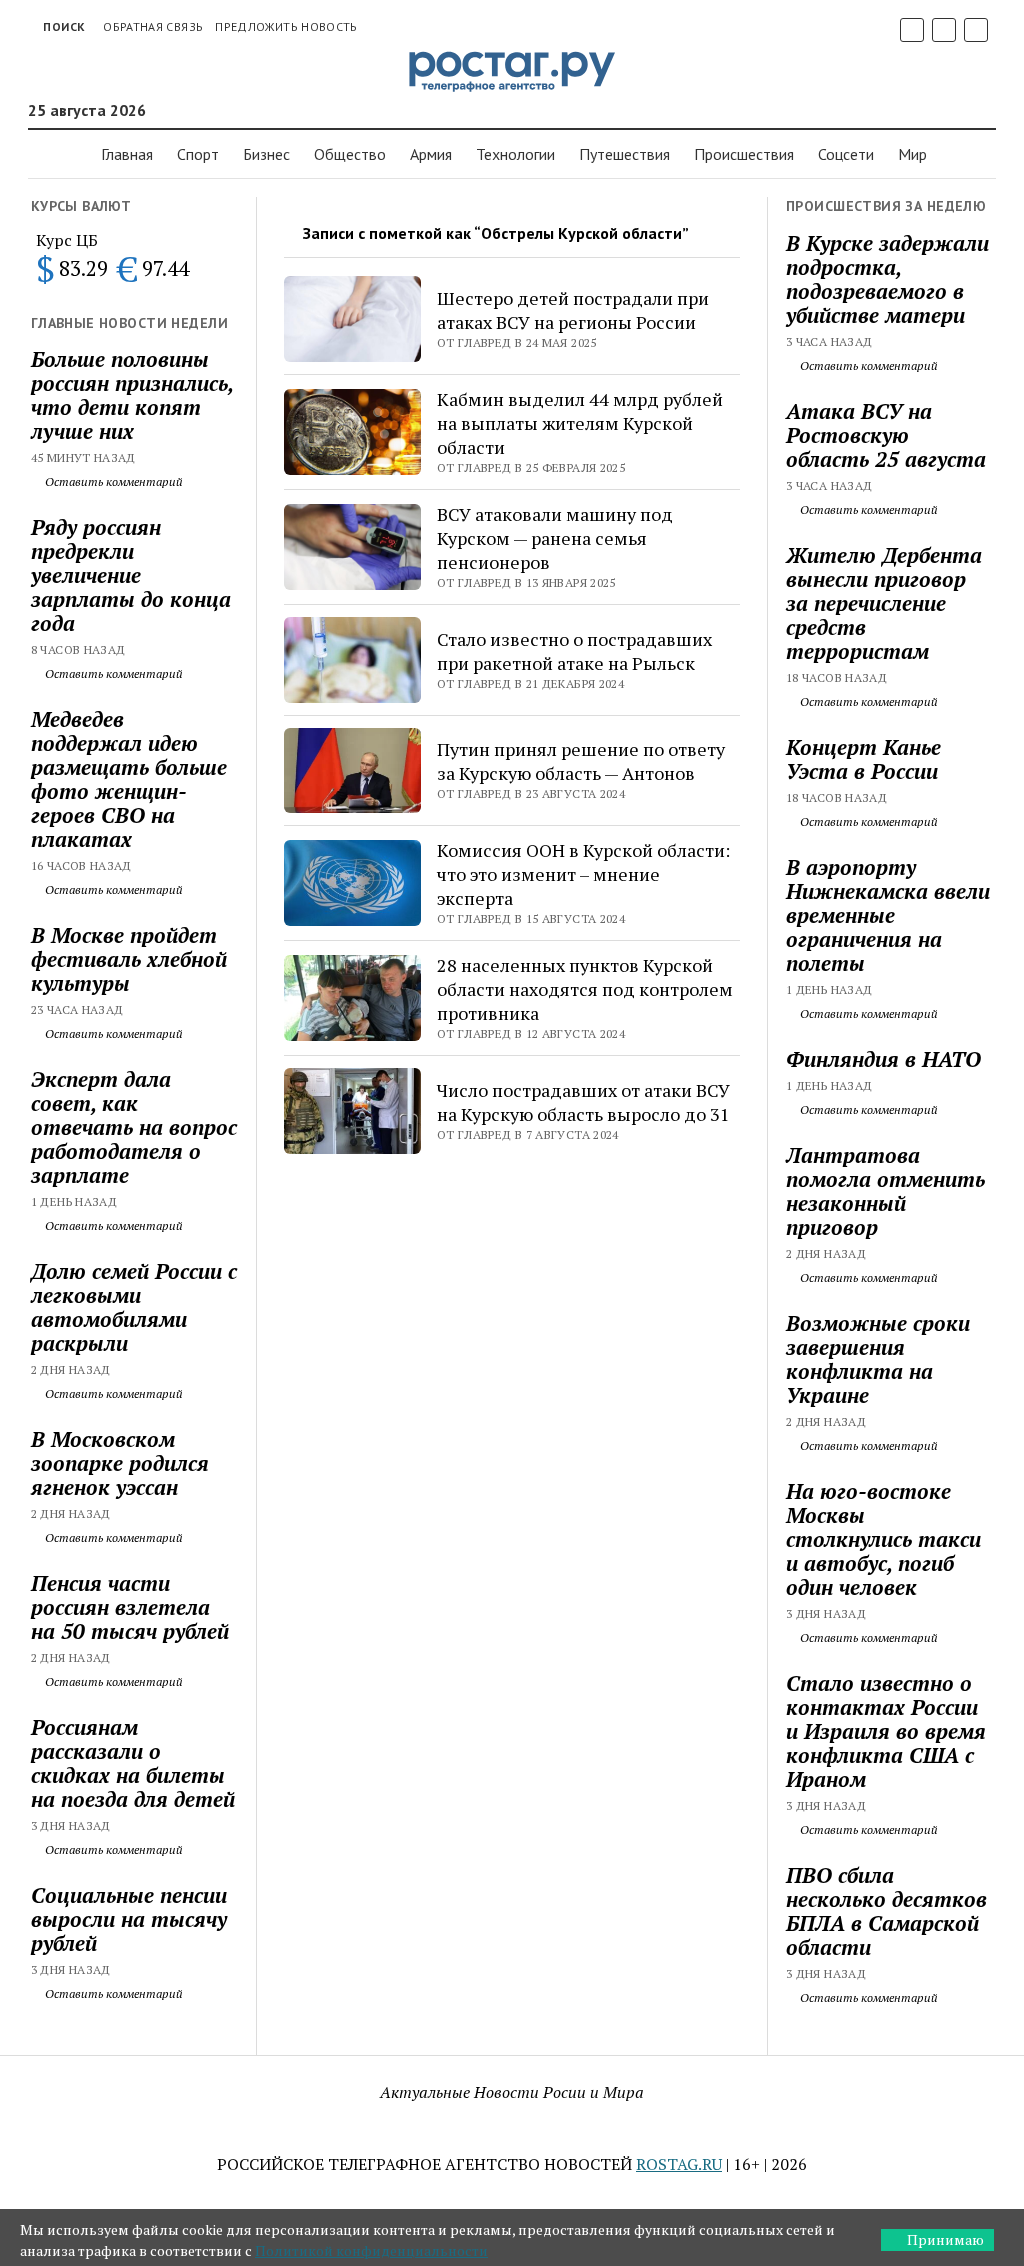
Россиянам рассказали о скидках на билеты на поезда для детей (133, 1763)
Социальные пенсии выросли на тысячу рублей (129, 1919)
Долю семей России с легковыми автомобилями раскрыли (134, 1307)
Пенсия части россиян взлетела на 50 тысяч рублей (130, 1607)
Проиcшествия (744, 154)
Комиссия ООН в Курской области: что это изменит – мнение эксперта (583, 874)
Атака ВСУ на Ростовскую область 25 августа (886, 435)
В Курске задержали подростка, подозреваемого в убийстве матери (887, 279)
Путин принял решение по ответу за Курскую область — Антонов (581, 761)
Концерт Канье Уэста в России (863, 759)
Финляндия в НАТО (883, 1059)
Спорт (198, 154)
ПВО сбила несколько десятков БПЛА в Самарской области (886, 1911)
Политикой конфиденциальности (371, 2250)
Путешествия (624, 154)
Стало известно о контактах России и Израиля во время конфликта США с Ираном (886, 1731)
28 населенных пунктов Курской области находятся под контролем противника (585, 989)
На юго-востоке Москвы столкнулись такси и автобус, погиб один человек (883, 1539)
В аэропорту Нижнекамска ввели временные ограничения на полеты (888, 915)
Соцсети (846, 154)
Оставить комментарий (112, 481)
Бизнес (266, 154)
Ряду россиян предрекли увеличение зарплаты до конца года (131, 575)
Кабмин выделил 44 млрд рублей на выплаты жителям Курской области (580, 423)
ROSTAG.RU (679, 2164)
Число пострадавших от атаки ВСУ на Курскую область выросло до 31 (583, 1102)
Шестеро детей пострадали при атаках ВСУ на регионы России (573, 310)
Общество (350, 154)
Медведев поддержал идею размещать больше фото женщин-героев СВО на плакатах (129, 779)
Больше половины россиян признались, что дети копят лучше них (132, 395)
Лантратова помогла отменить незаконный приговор (885, 1191)
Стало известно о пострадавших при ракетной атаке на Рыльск (574, 651)
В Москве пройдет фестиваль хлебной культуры (129, 959)
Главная (127, 154)
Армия (431, 154)
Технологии (515, 154)
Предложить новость (286, 26)
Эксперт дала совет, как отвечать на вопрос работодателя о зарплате (134, 1127)
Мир (912, 154)
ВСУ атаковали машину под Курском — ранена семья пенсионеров (555, 538)
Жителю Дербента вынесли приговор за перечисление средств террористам (884, 603)
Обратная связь (153, 26)
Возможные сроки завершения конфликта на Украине (878, 1359)
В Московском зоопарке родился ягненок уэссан (120, 1463)
